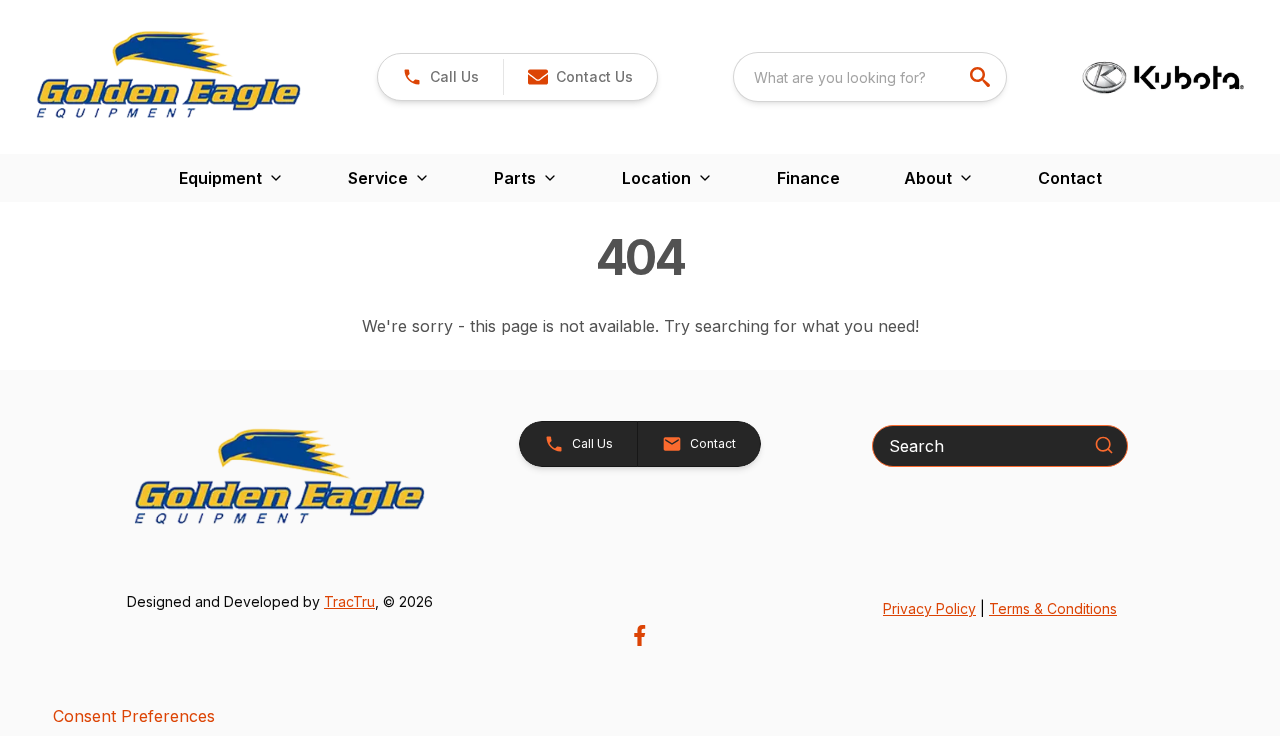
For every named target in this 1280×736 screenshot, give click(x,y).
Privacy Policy (929, 608)
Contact (1070, 178)
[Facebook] (639, 635)
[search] (982, 77)
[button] (440, 77)
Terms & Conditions (1053, 608)
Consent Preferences (134, 716)
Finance (808, 178)
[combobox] (870, 77)
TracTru (349, 601)
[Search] (1104, 445)
